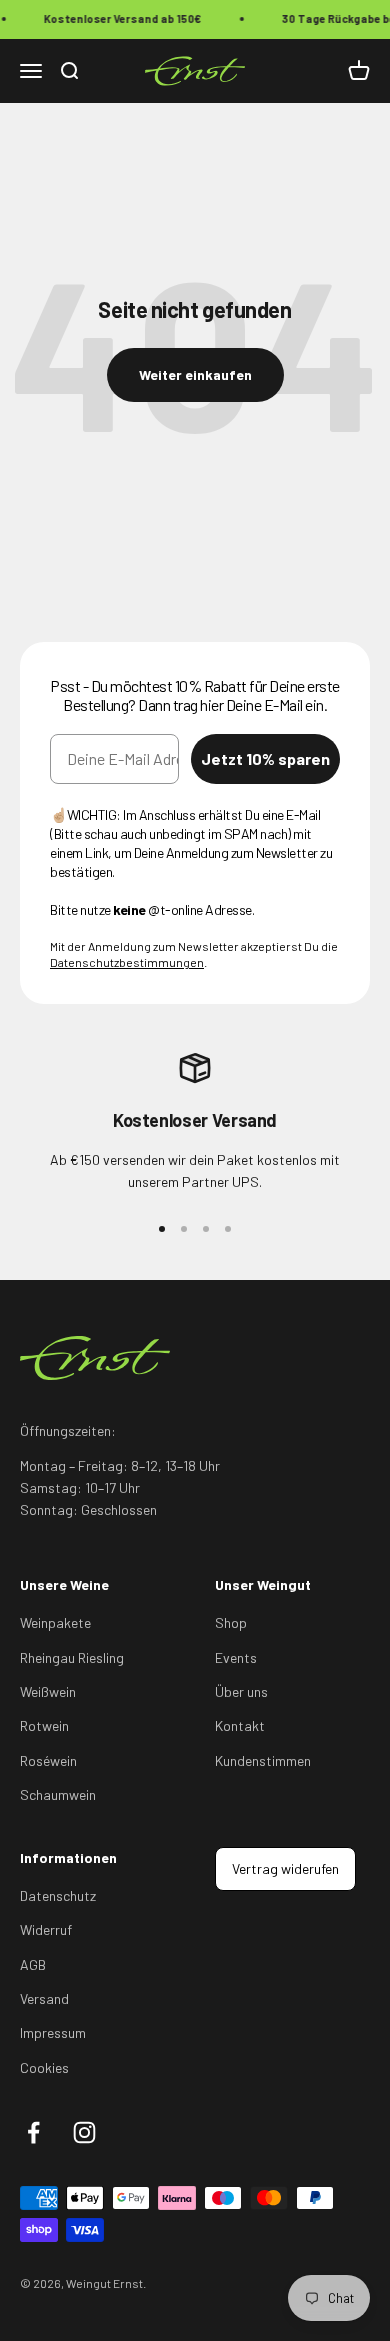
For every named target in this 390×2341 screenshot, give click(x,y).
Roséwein (48, 1760)
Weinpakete (55, 1622)
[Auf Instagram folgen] (84, 2132)
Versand (44, 1998)
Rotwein (44, 1725)
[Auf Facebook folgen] (33, 2132)
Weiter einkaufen (195, 374)
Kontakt (240, 1725)
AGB (33, 1964)
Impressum (53, 2032)
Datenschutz (58, 1895)
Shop (231, 1622)
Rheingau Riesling (72, 1657)
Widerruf (46, 1929)
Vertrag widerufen (285, 1868)
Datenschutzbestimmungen (127, 962)
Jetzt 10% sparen (265, 758)
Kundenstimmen (263, 1760)
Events (236, 1657)
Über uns (241, 1691)
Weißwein (48, 1691)
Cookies (44, 2067)
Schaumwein (58, 1794)
